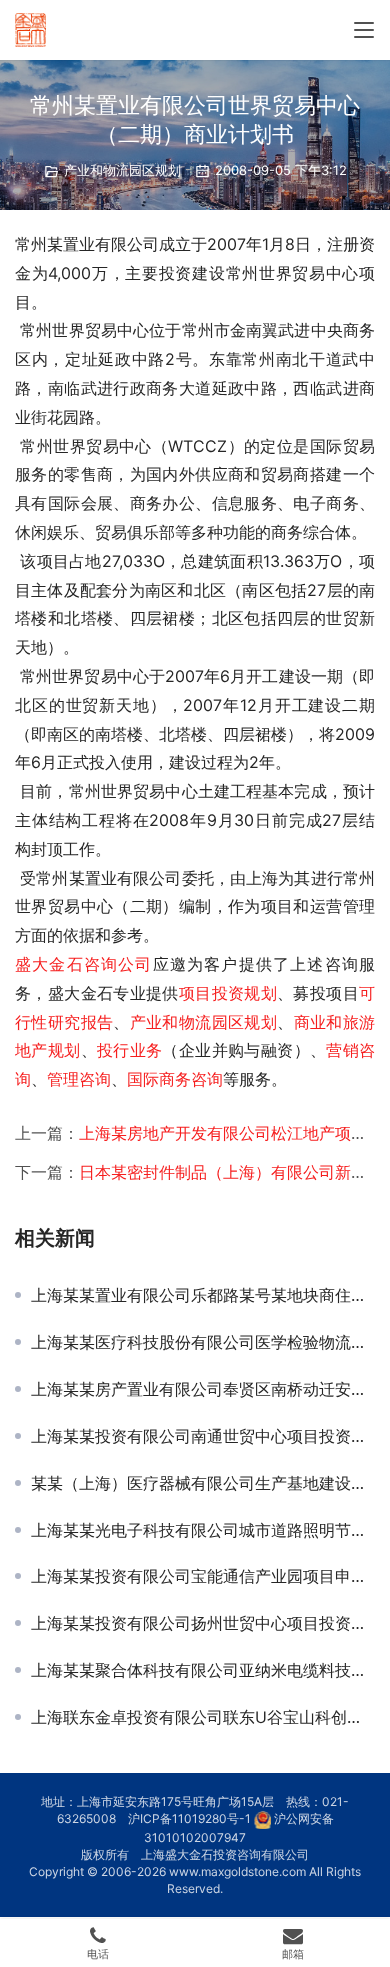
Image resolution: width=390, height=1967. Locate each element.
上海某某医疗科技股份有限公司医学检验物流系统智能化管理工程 (203, 1342)
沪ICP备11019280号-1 (189, 1818)
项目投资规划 (228, 993)
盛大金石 (49, 964)
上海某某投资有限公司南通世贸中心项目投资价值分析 (203, 1436)
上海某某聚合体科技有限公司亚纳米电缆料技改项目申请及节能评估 (203, 1670)
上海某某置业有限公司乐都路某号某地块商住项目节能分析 (203, 1295)
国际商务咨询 (175, 1079)
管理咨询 (79, 1079)
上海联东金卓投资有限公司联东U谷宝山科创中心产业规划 (203, 1717)
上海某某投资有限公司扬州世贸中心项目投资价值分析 (203, 1623)
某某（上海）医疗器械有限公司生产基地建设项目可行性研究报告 (203, 1483)
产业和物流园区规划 (122, 170)
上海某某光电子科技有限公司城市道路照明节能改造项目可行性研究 (203, 1530)
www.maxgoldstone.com (237, 1871)
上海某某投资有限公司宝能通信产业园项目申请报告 (203, 1576)
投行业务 (130, 1050)
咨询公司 (118, 964)
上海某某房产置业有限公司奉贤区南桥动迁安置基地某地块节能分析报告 (203, 1389)
